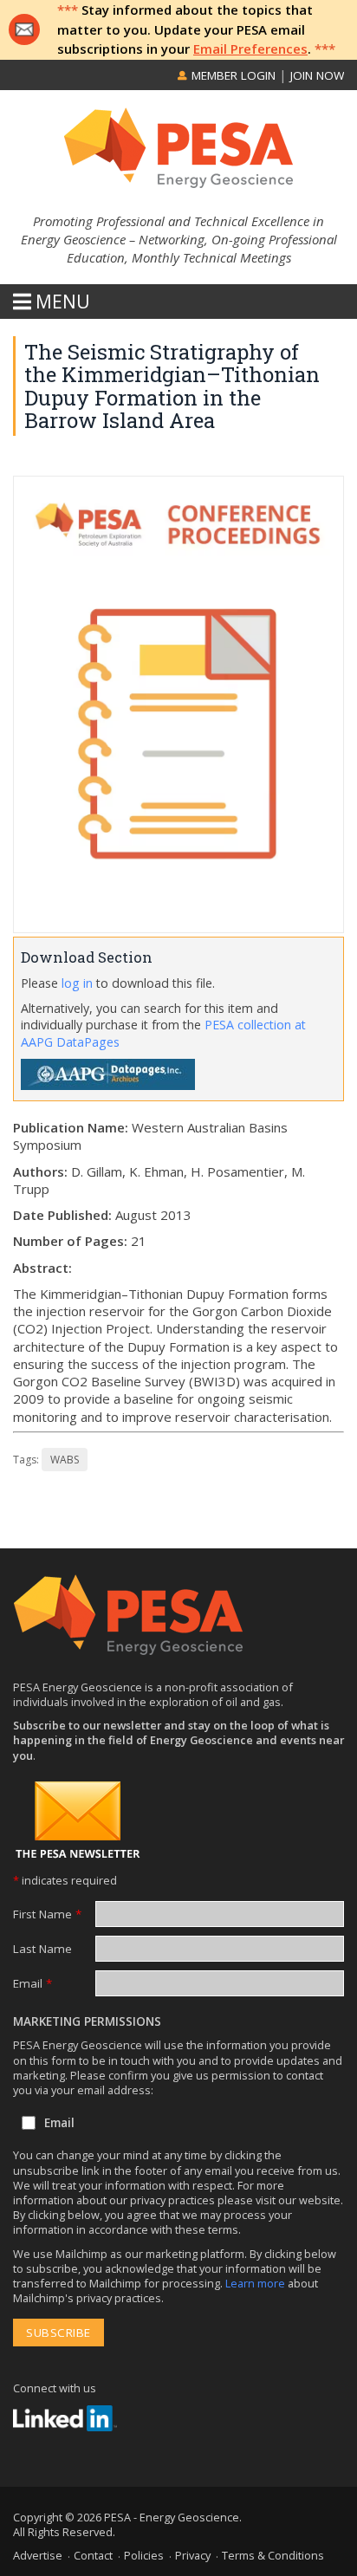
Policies (144, 2555)
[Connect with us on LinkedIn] (65, 2418)
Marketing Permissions (87, 2021)
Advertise (38, 2555)
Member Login (232, 75)
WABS (65, 1460)
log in (77, 983)
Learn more (256, 2283)
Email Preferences (250, 49)
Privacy (193, 2555)
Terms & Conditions (273, 2555)
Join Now (317, 75)
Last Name (42, 1949)
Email (32, 1983)
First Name (47, 1914)
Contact (93, 2555)
